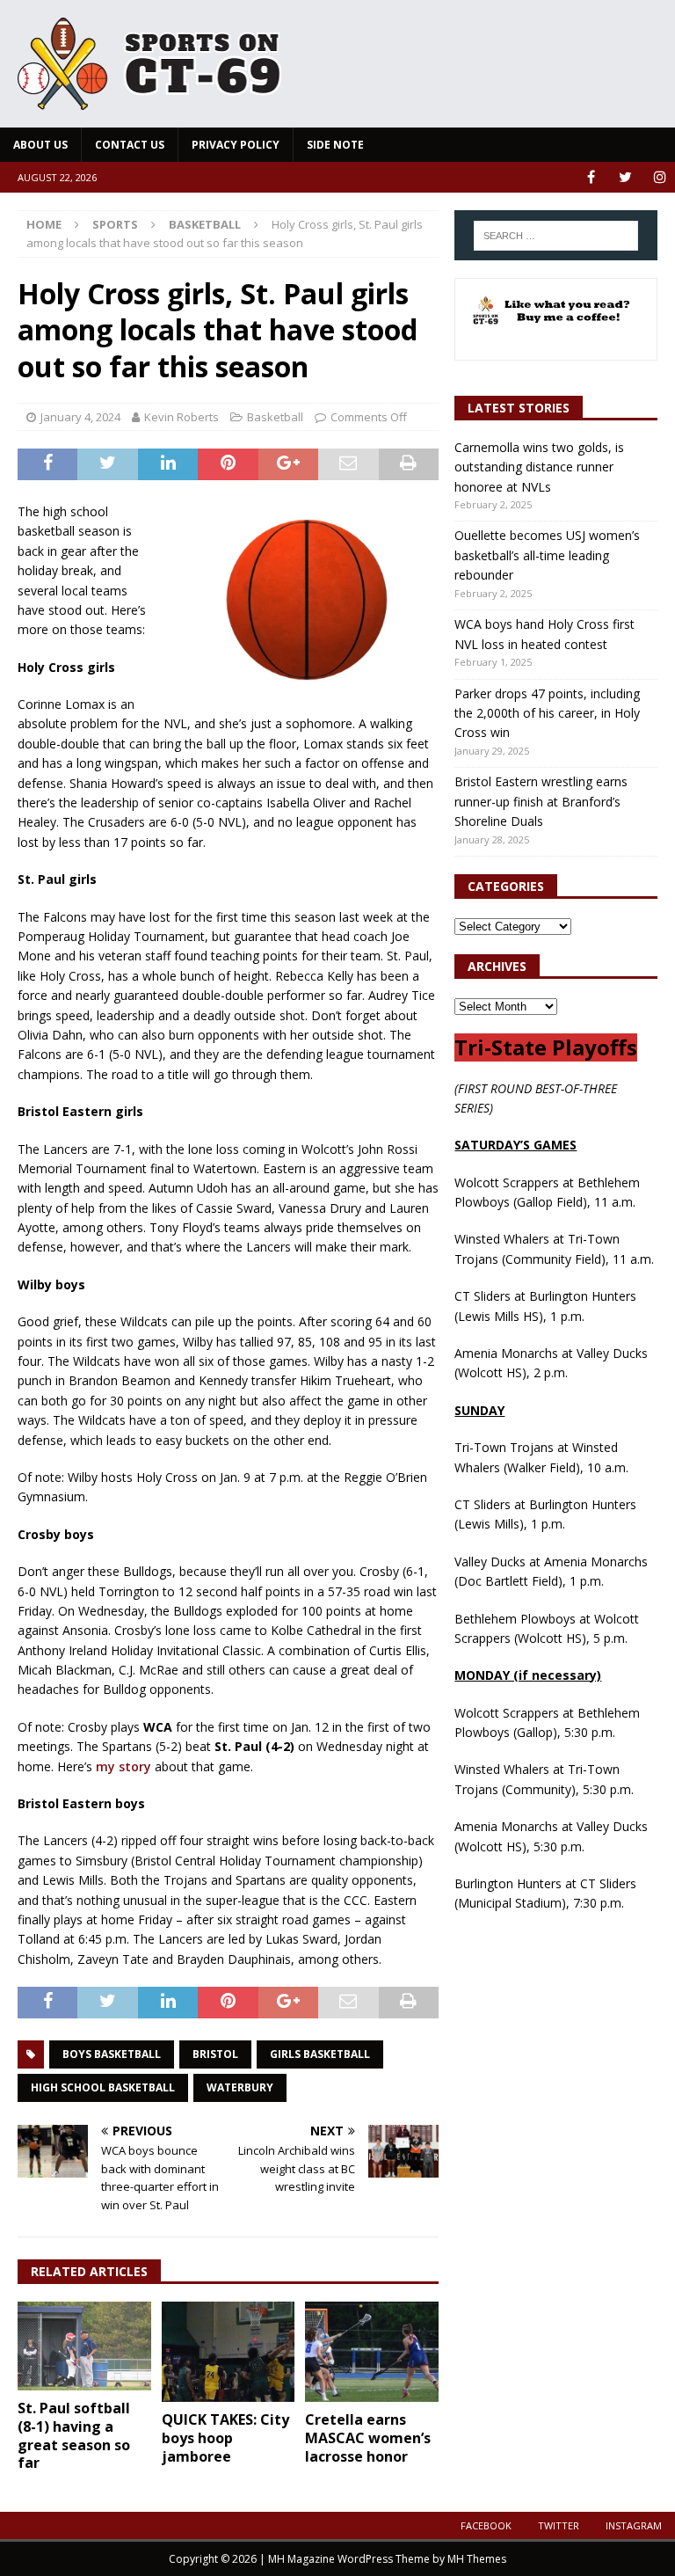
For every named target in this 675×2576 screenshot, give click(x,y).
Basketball (275, 417)
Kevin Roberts (181, 417)
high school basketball (103, 2087)
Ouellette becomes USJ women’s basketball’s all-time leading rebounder (547, 555)
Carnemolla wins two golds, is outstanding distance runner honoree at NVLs (539, 467)
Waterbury (240, 2087)
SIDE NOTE (335, 145)
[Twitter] (625, 177)
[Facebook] (591, 177)
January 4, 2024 (80, 417)
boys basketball (112, 2054)
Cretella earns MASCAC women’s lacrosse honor (368, 2438)
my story (123, 1766)
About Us (40, 145)
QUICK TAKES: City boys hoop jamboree (225, 2438)
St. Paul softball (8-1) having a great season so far (74, 2435)
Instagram (634, 2525)
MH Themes (477, 2559)
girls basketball (320, 2054)
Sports (115, 224)
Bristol (215, 2054)
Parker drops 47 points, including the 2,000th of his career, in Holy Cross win (547, 713)
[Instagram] (660, 177)
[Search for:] (556, 236)
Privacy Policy (236, 145)
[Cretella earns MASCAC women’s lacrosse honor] (372, 2352)
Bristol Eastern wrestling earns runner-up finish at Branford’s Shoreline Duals (541, 801)
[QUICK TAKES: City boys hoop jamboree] (229, 2352)
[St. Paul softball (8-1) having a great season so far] (84, 2346)
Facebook (486, 2525)
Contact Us (130, 145)
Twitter (559, 2525)
